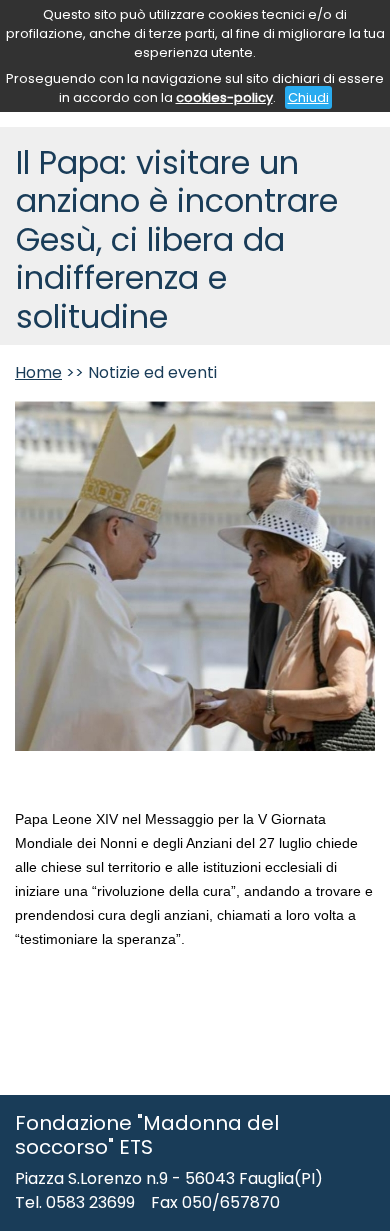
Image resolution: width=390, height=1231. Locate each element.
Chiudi (308, 97)
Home (38, 372)
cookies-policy (224, 97)
